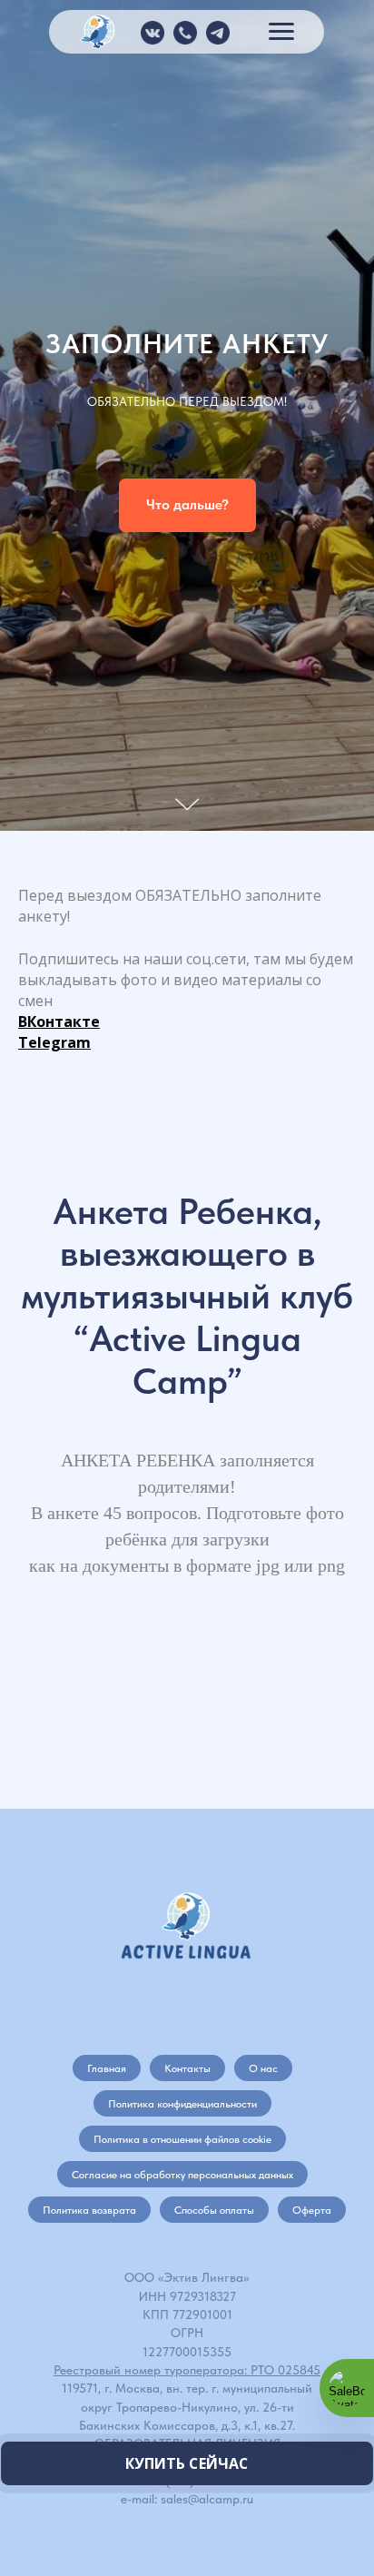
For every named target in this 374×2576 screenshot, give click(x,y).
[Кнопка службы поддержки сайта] (347, 2388)
